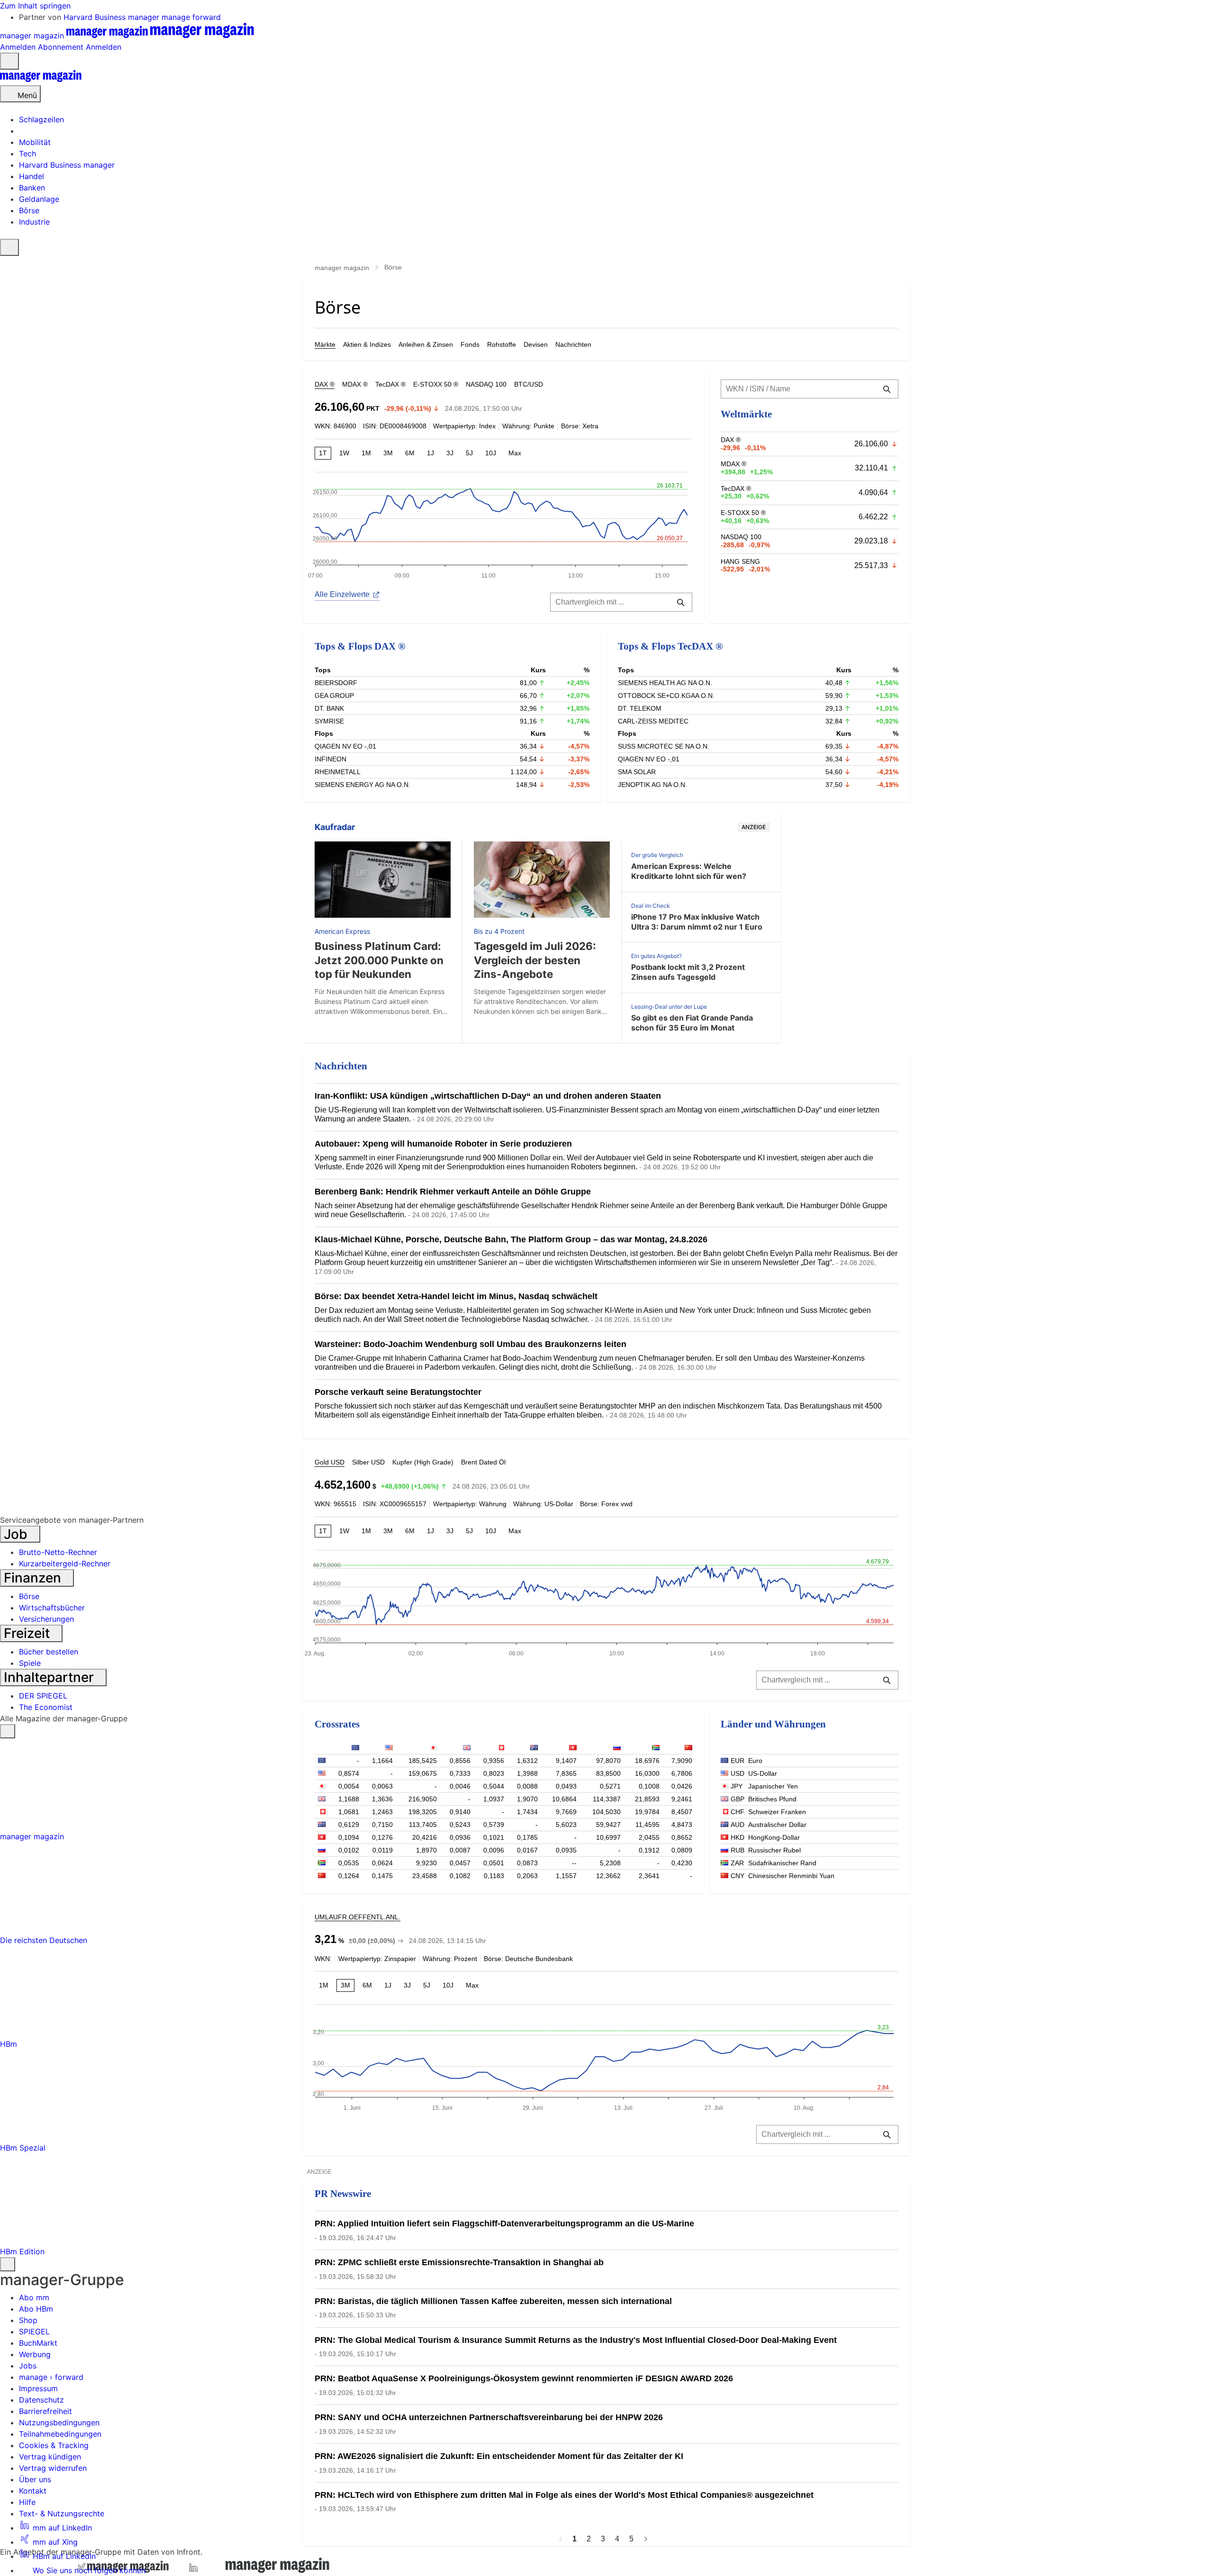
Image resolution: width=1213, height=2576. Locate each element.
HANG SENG (740, 561)
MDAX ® (355, 384)
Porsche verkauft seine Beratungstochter (398, 1392)
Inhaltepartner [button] (50, 1677)
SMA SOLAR (637, 772)
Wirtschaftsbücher (52, 1608)
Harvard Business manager (113, 17)
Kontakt (33, 2491)
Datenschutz (41, 2400)
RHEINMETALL (338, 772)
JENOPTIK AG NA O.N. (652, 785)
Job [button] (17, 1534)
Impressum (38, 2388)
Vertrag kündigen (50, 2457)
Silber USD (368, 1462)
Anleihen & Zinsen (426, 344)
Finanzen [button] (34, 1578)
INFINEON (330, 759)
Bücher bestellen (49, 1652)
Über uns (35, 2479)
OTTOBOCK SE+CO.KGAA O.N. (666, 696)
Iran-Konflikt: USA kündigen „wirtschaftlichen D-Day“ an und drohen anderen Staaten (488, 1096)
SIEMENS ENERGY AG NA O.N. (362, 785)
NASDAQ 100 (486, 384)
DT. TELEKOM (640, 708)
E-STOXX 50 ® (436, 384)
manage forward (191, 17)
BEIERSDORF (336, 683)
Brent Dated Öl (483, 1462)
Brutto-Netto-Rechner (58, 1552)
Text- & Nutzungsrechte (62, 2513)
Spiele (30, 1663)
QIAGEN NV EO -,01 (345, 746)
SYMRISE (329, 721)
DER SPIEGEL (43, 1696)
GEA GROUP (334, 696)
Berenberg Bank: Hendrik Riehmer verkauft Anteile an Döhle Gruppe (453, 1192)
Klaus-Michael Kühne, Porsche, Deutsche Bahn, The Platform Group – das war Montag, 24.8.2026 (511, 1239)
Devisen (536, 344)
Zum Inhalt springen (35, 6)
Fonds (470, 344)
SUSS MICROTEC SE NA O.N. (664, 746)
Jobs (28, 2366)
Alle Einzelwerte (342, 594)
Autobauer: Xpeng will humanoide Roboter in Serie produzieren (443, 1144)
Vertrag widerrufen (53, 2468)
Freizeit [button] (28, 1633)
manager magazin (342, 268)
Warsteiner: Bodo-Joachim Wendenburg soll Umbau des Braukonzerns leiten (471, 1344)
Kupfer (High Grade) (423, 1462)
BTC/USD (529, 384)
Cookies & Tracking (54, 2445)
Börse (29, 1596)
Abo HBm (36, 2309)
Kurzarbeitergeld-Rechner (65, 1564)
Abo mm (34, 2297)
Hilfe (27, 2502)
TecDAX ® (390, 384)
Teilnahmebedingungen (60, 2434)
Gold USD (330, 1462)
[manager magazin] (41, 80)
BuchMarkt (38, 2343)
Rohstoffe (502, 344)
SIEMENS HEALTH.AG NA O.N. (665, 683)
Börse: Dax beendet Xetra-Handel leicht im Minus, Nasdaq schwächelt (456, 1296)
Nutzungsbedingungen (59, 2422)
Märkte (325, 344)
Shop (28, 2320)
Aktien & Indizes (367, 344)
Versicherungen (46, 1619)
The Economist (46, 1707)
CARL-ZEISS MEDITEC (653, 721)
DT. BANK (329, 708)
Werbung (35, 2354)
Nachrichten (573, 344)
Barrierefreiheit (45, 2411)
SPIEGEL (34, 2332)
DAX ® (325, 384)
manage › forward (51, 2377)
